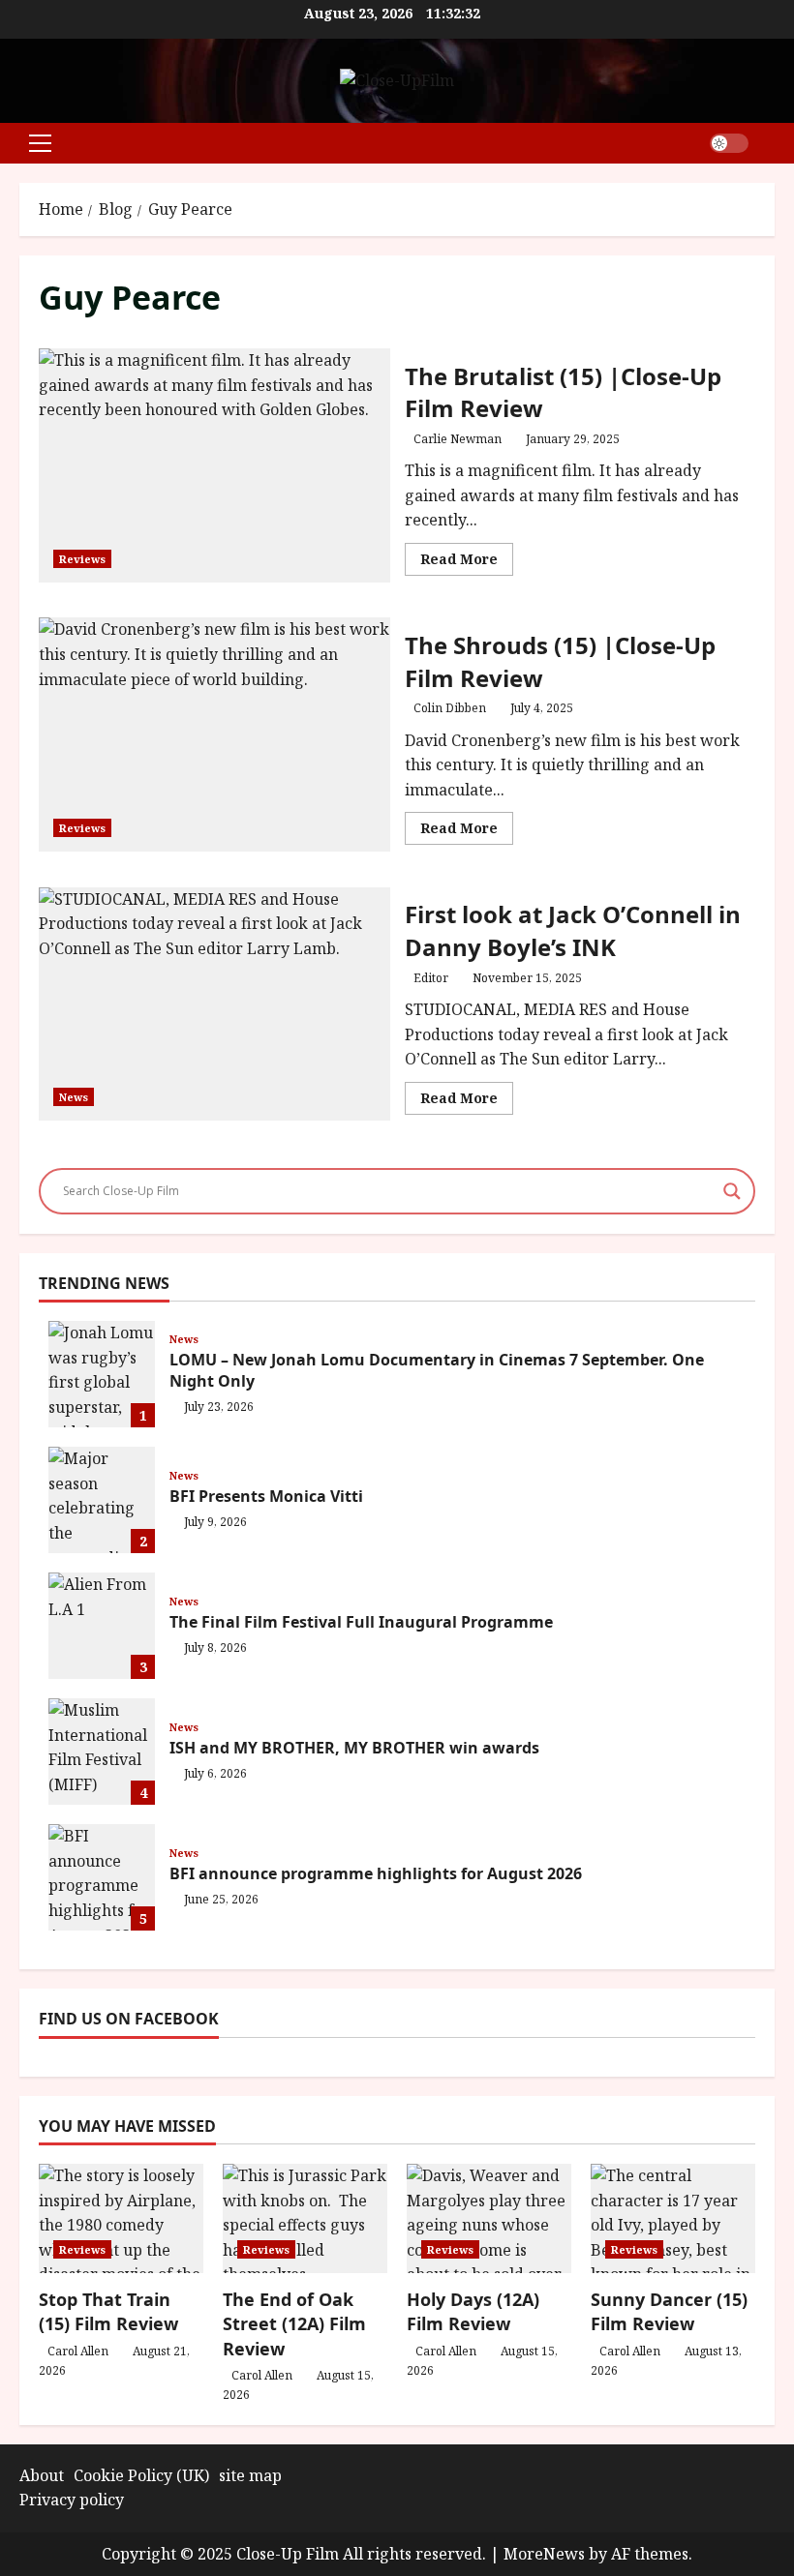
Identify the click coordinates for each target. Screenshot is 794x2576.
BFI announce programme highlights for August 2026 (102, 1877)
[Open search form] (769, 143)
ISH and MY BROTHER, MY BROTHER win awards (102, 1752)
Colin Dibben (450, 708)
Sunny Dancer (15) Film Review (669, 2311)
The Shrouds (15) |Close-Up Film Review (214, 734)
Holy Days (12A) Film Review (473, 2311)
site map (250, 2475)
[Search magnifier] (732, 1191)
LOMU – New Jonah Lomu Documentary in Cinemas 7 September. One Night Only (102, 1374)
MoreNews (544, 2554)
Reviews (82, 559)
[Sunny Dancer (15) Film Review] (673, 2218)
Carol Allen (78, 2351)
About (42, 2475)
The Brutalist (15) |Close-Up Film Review (214, 465)
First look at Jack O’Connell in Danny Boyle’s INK (214, 1004)
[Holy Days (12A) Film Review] (489, 2218)
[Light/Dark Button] (729, 143)
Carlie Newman (458, 439)
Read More (467, 562)
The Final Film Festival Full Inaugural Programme (102, 1626)
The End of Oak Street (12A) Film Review (294, 2323)
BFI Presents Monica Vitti (102, 1500)
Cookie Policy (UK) (141, 2475)
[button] (40, 143)
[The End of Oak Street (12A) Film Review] (305, 2218)
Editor (431, 978)
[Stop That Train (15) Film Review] (121, 2218)
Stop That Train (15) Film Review (108, 2311)
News (74, 1097)
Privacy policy (72, 2500)
